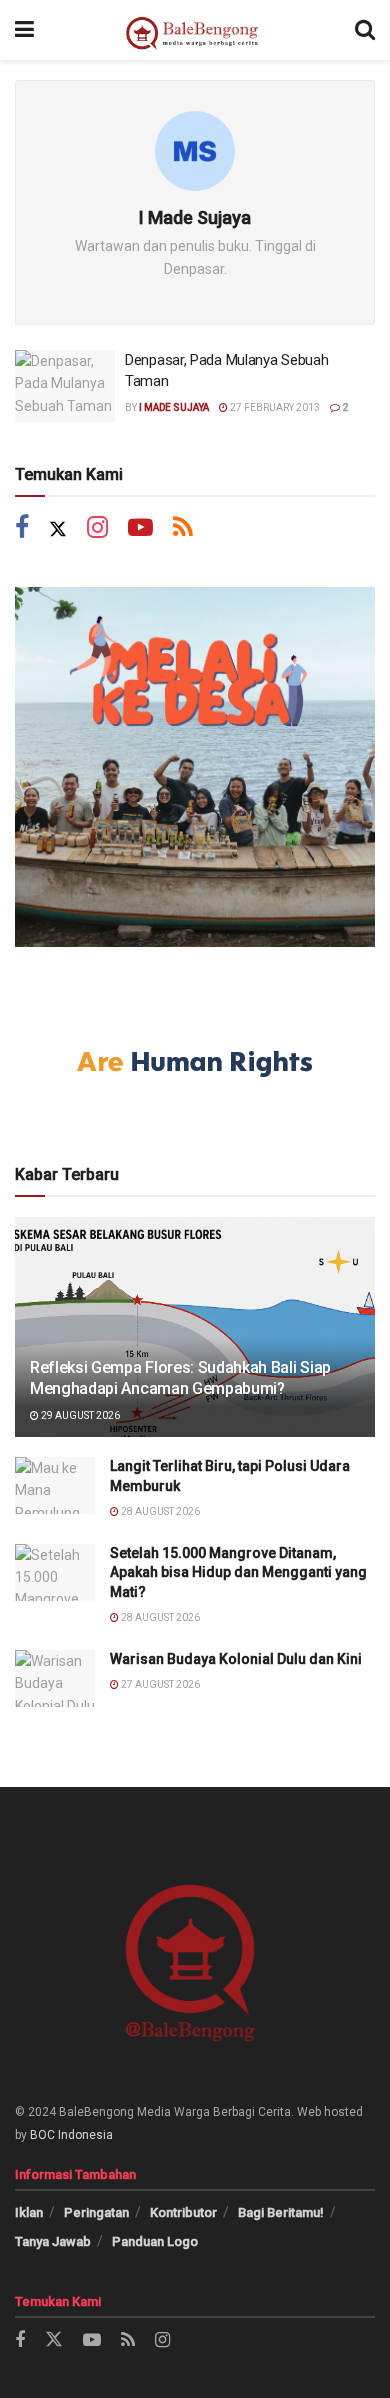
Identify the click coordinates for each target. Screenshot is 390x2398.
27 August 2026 (159, 1684)
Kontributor (183, 2212)
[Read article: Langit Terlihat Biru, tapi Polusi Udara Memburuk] (55, 1485)
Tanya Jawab (53, 2241)
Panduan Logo (155, 2241)
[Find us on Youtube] (140, 529)
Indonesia (85, 2135)
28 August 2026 (159, 1511)
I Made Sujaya (174, 407)
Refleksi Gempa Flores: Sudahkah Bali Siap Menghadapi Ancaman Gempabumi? (180, 1378)
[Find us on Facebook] (22, 529)
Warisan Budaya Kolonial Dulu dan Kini (236, 1659)
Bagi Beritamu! (281, 2212)
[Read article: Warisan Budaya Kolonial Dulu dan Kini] (55, 1678)
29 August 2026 (79, 1415)
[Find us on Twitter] (58, 529)
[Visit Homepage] (195, 30)
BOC (42, 2135)
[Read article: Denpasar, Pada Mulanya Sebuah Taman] (65, 386)
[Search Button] (365, 30)
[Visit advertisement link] (195, 767)
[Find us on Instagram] (97, 529)
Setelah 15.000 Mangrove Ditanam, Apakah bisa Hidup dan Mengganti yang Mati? (238, 1572)
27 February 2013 (274, 407)
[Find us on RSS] (183, 529)
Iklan (29, 2212)
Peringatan (96, 2212)
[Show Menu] (24, 30)
